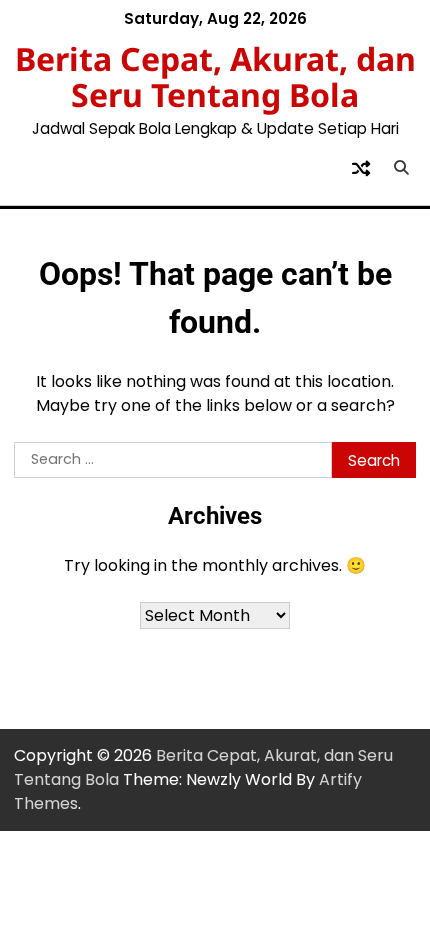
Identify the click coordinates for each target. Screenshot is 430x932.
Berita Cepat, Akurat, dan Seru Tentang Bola (215, 76)
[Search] (401, 168)
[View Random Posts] (361, 168)
